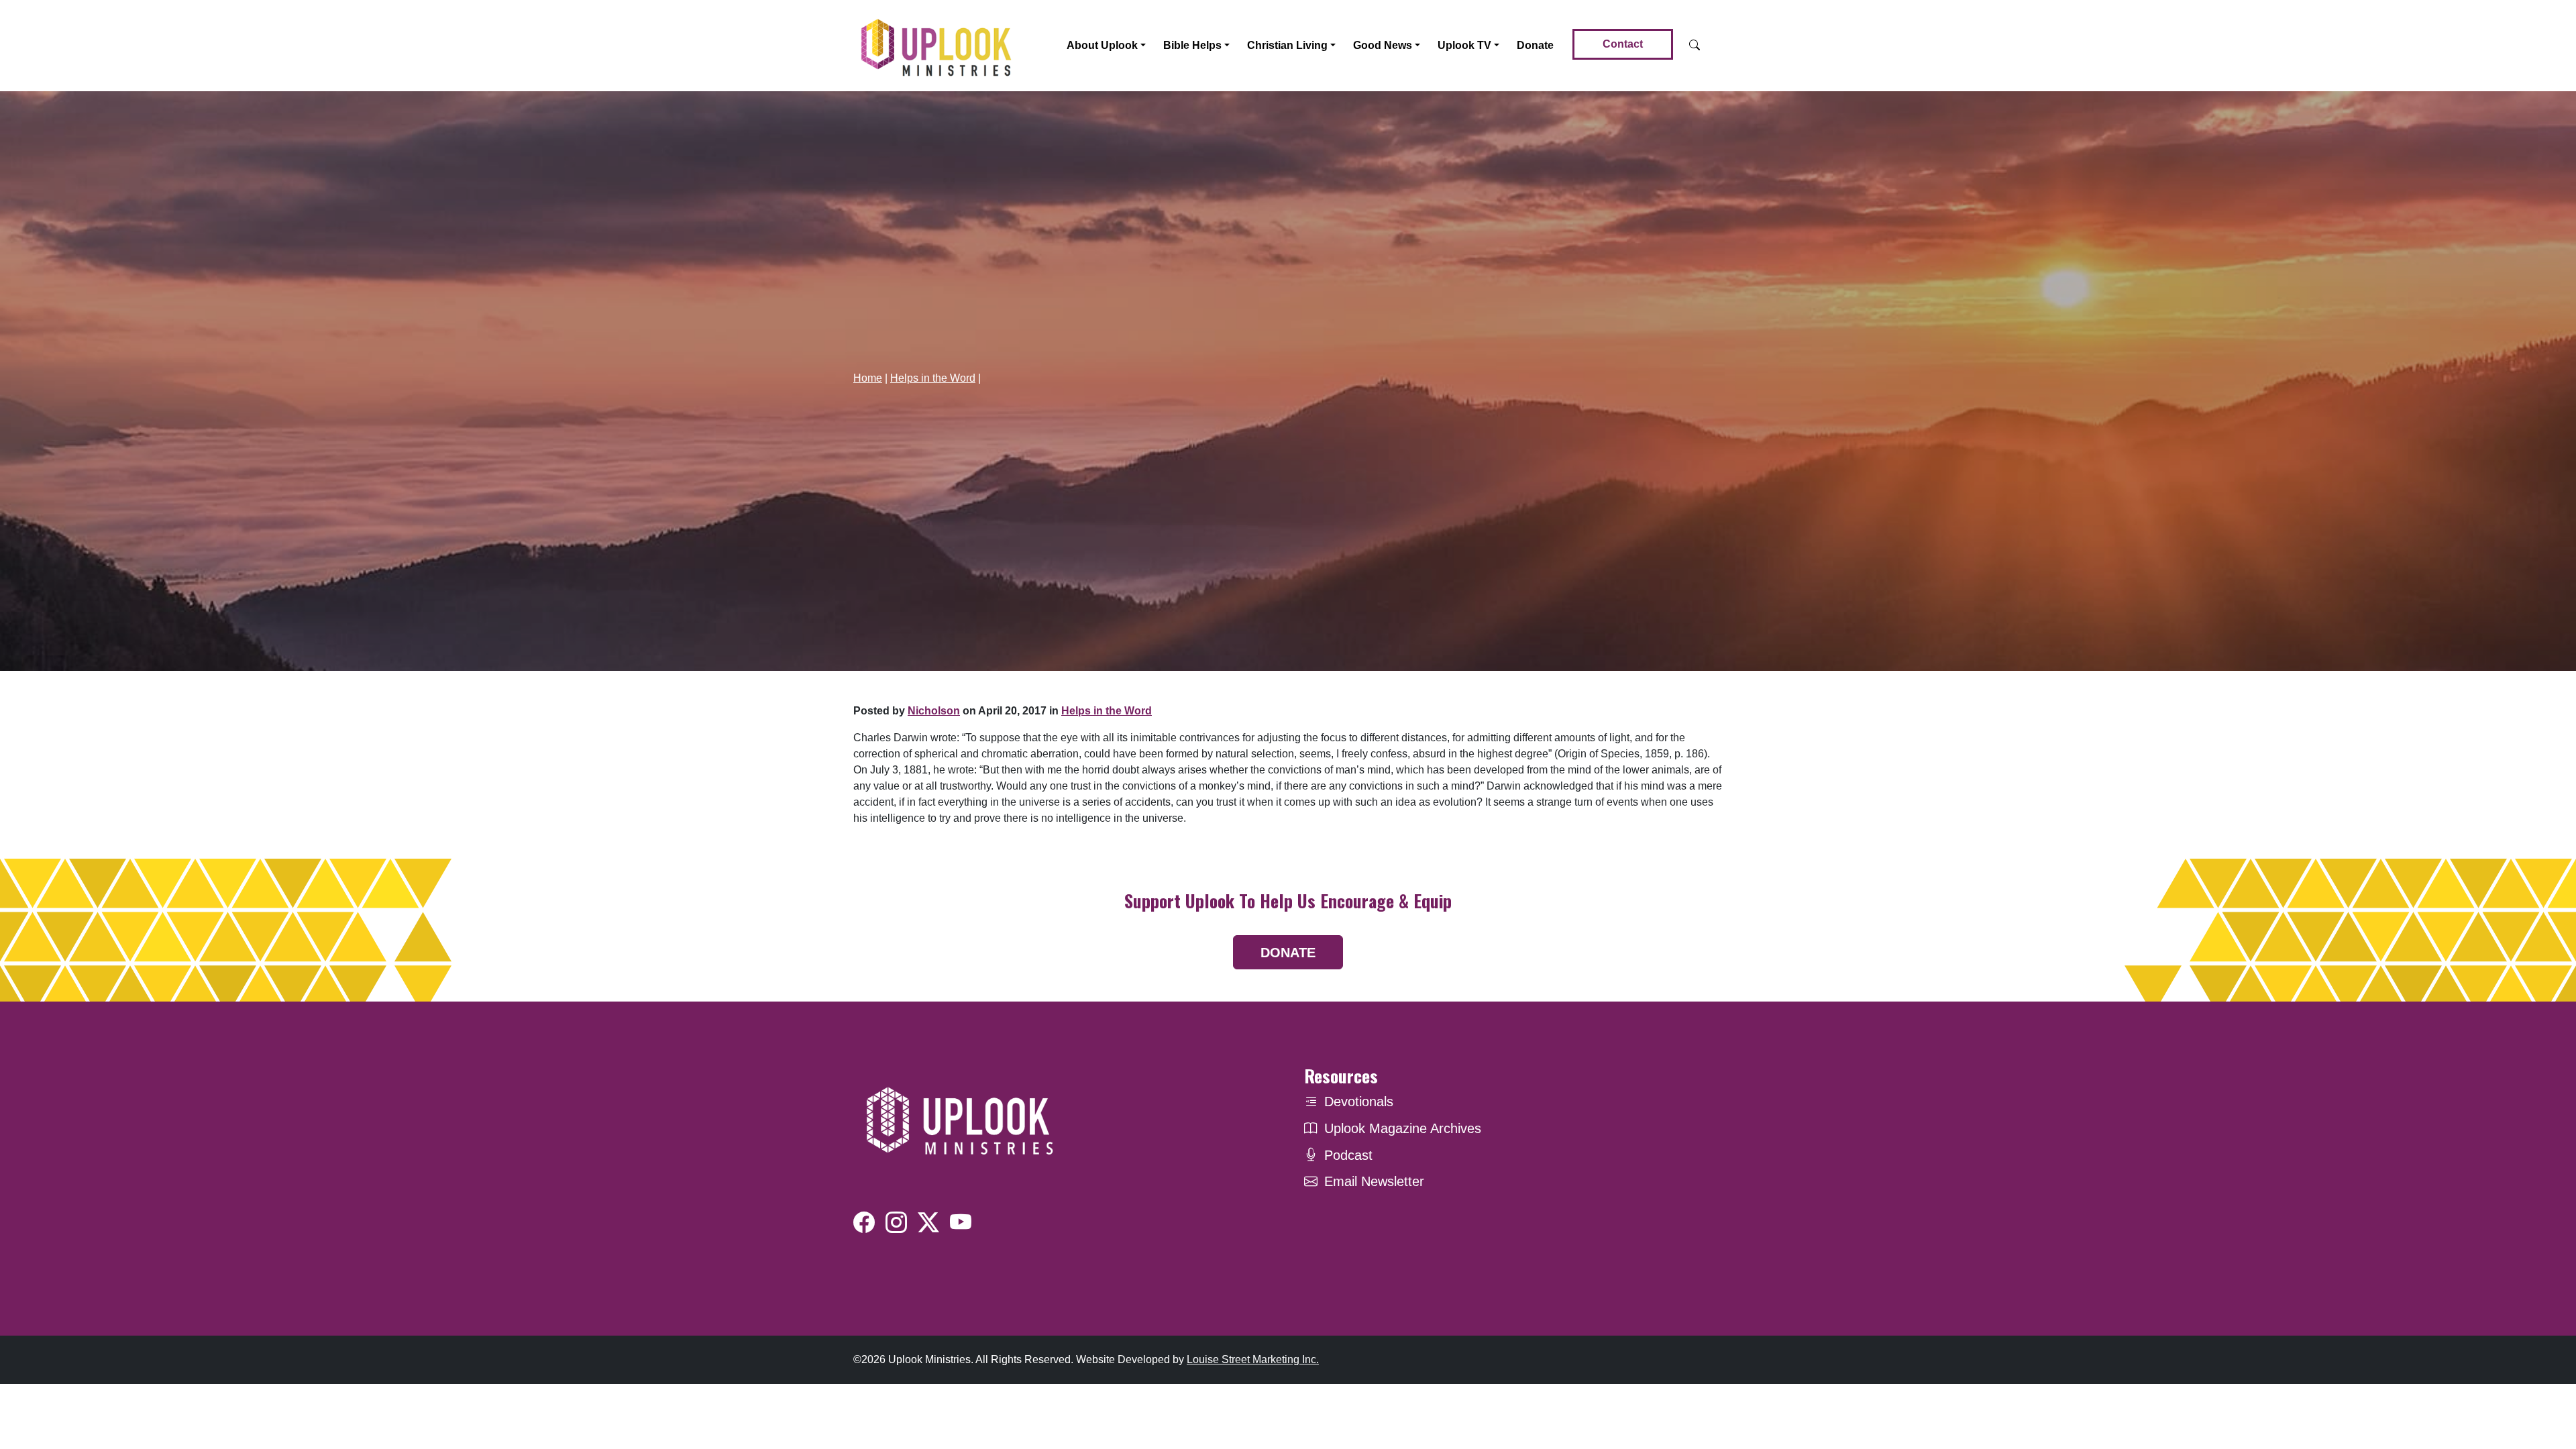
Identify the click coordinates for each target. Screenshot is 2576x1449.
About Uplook (1102, 45)
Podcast (1348, 1155)
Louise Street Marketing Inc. (1253, 1359)
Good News (1383, 45)
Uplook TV (1464, 45)
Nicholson (934, 711)
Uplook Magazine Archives (1403, 1128)
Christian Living (1287, 45)
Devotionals (1359, 1102)
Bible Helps (1192, 45)
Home (868, 378)
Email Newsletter (1374, 1181)
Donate (1535, 45)
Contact (1623, 44)
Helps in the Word (933, 378)
